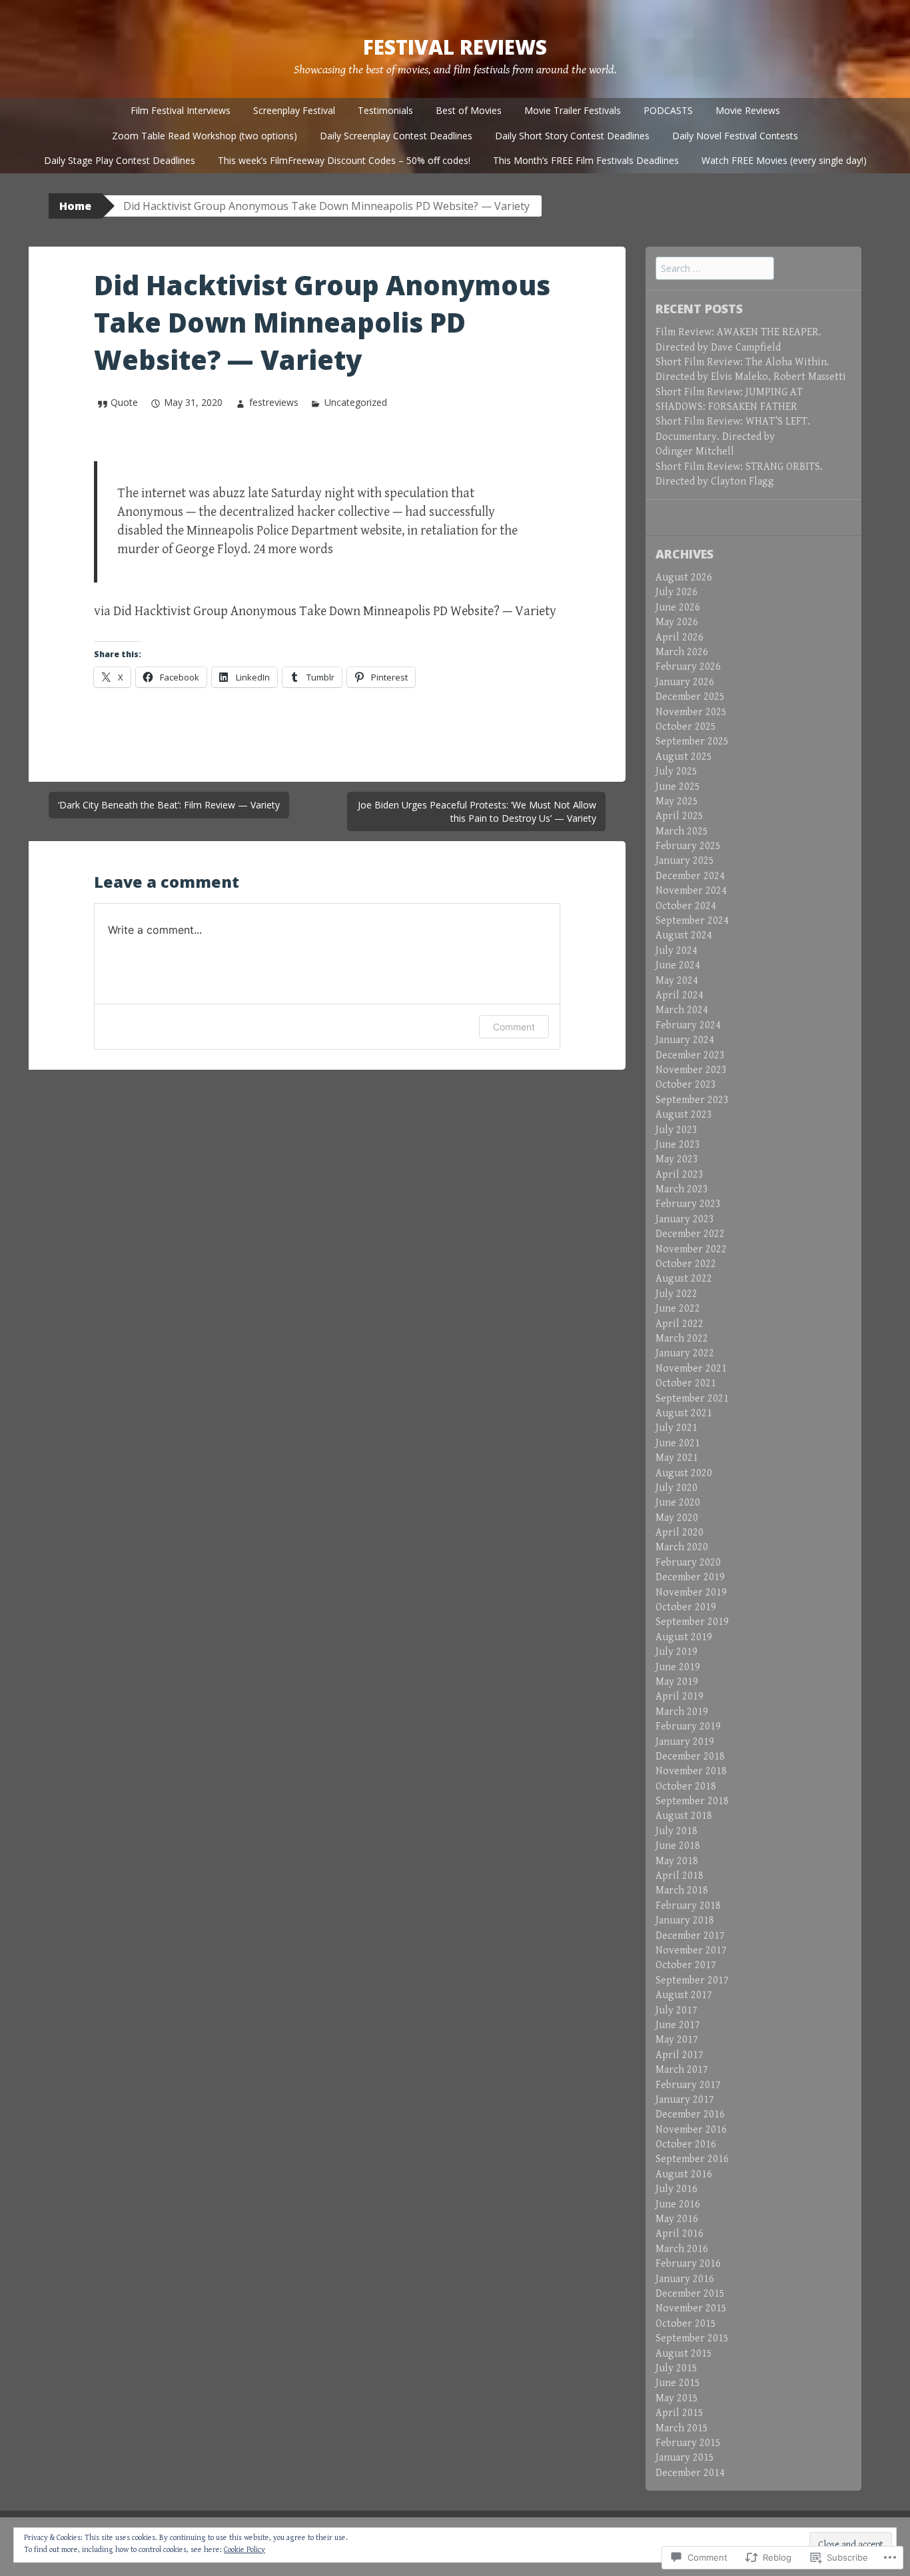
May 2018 (677, 1861)
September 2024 (692, 921)
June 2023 (678, 1145)
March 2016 (682, 2249)
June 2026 (678, 608)
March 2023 (682, 1189)
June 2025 (678, 787)
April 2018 (680, 1876)
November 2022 (691, 1249)
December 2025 (690, 697)
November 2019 (691, 1593)
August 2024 (684, 935)
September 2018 (692, 1801)
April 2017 (680, 2055)
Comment (514, 1027)
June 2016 (678, 2204)
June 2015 (678, 2383)
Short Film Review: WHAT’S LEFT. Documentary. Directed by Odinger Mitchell (733, 437)
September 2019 (692, 1622)
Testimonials (385, 110)
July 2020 (677, 1488)
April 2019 (680, 1697)
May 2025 (677, 801)
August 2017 (684, 1995)
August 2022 (684, 1279)
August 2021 (684, 1413)
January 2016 (685, 2279)
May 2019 (677, 1682)
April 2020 (680, 1533)
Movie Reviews (748, 110)
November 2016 (691, 2130)
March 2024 (682, 1010)
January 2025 (685, 861)
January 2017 (685, 2100)
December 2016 (690, 2114)
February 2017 (688, 2085)
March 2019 (682, 1712)
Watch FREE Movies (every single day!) (784, 160)
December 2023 (690, 1055)
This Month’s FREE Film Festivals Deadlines (586, 160)
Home (75, 206)
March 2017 (682, 2070)
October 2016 (686, 2144)
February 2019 (688, 1727)
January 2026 (685, 682)
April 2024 (680, 995)
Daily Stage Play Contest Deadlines (120, 160)
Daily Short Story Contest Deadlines (572, 136)
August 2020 (684, 1473)
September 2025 (692, 741)
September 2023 (692, 1100)
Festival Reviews (455, 47)
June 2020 (678, 1503)
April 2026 (680, 638)
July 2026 (677, 592)
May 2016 (677, 2219)
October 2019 (686, 1607)
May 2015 (677, 2398)
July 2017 (677, 2010)
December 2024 (690, 876)
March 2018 (682, 1891)
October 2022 (686, 1264)
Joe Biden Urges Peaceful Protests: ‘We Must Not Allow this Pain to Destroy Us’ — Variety (477, 811)
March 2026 (682, 652)
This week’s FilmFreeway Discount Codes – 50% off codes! (344, 160)
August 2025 (684, 757)
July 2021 (677, 1428)
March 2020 (682, 1547)
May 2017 (677, 2040)
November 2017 (691, 1950)
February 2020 (688, 1563)
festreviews (273, 402)
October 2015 (686, 2324)
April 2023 (680, 1175)
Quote (124, 402)
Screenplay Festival (294, 110)
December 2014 (690, 2473)
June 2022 (678, 1309)
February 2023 (688, 1204)
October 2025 (686, 727)
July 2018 (677, 1831)
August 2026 (684, 578)
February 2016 (688, 2264)
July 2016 (677, 2189)
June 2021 (678, 1443)
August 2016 (684, 2174)
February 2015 (688, 2443)
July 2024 (677, 951)
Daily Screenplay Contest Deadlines (396, 136)
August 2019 (684, 1637)
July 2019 (677, 1652)
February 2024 (688, 1025)
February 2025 (688, 846)
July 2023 (677, 1130)
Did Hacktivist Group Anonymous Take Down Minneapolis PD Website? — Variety (335, 612)
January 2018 (685, 1921)
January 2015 (685, 2458)
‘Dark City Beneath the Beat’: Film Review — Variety (169, 805)
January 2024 (685, 1040)
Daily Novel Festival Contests (735, 136)
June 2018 (678, 1846)
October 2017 (686, 1965)
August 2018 (684, 1816)
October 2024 (686, 906)
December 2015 (690, 2294)
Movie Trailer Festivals (573, 110)
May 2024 (677, 981)
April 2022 (680, 1324)
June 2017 (678, 2025)
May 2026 (677, 622)
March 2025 (682, 831)
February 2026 (688, 667)
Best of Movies (469, 110)
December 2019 (690, 1577)
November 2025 (691, 712)
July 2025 (677, 771)
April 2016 (680, 2234)
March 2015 (682, 2428)
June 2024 (678, 965)
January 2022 (685, 1353)
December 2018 (690, 1757)
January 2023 (685, 1219)
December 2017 (690, 1936)
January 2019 (685, 1742)
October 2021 (686, 1383)
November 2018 (691, 1771)
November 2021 (691, 1369)
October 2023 (686, 1085)
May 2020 (677, 1518)
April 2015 (680, 2413)
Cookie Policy (244, 2550)
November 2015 (691, 2308)
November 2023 (691, 1070)
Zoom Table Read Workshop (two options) (205, 136)
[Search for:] (715, 269)
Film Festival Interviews (181, 110)
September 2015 (692, 2338)
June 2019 (678, 1667)
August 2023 (684, 1115)
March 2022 (682, 1339)
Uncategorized (356, 402)
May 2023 (677, 1159)
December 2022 (690, 1234)
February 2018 (688, 1906)
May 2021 (677, 1458)
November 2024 (691, 891)
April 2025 (680, 816)
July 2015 (677, 2368)
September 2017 (692, 1980)
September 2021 (692, 1399)
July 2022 (677, 1294)
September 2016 (692, 2159)
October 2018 (686, 1787)
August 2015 (684, 2354)
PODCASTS (668, 110)
